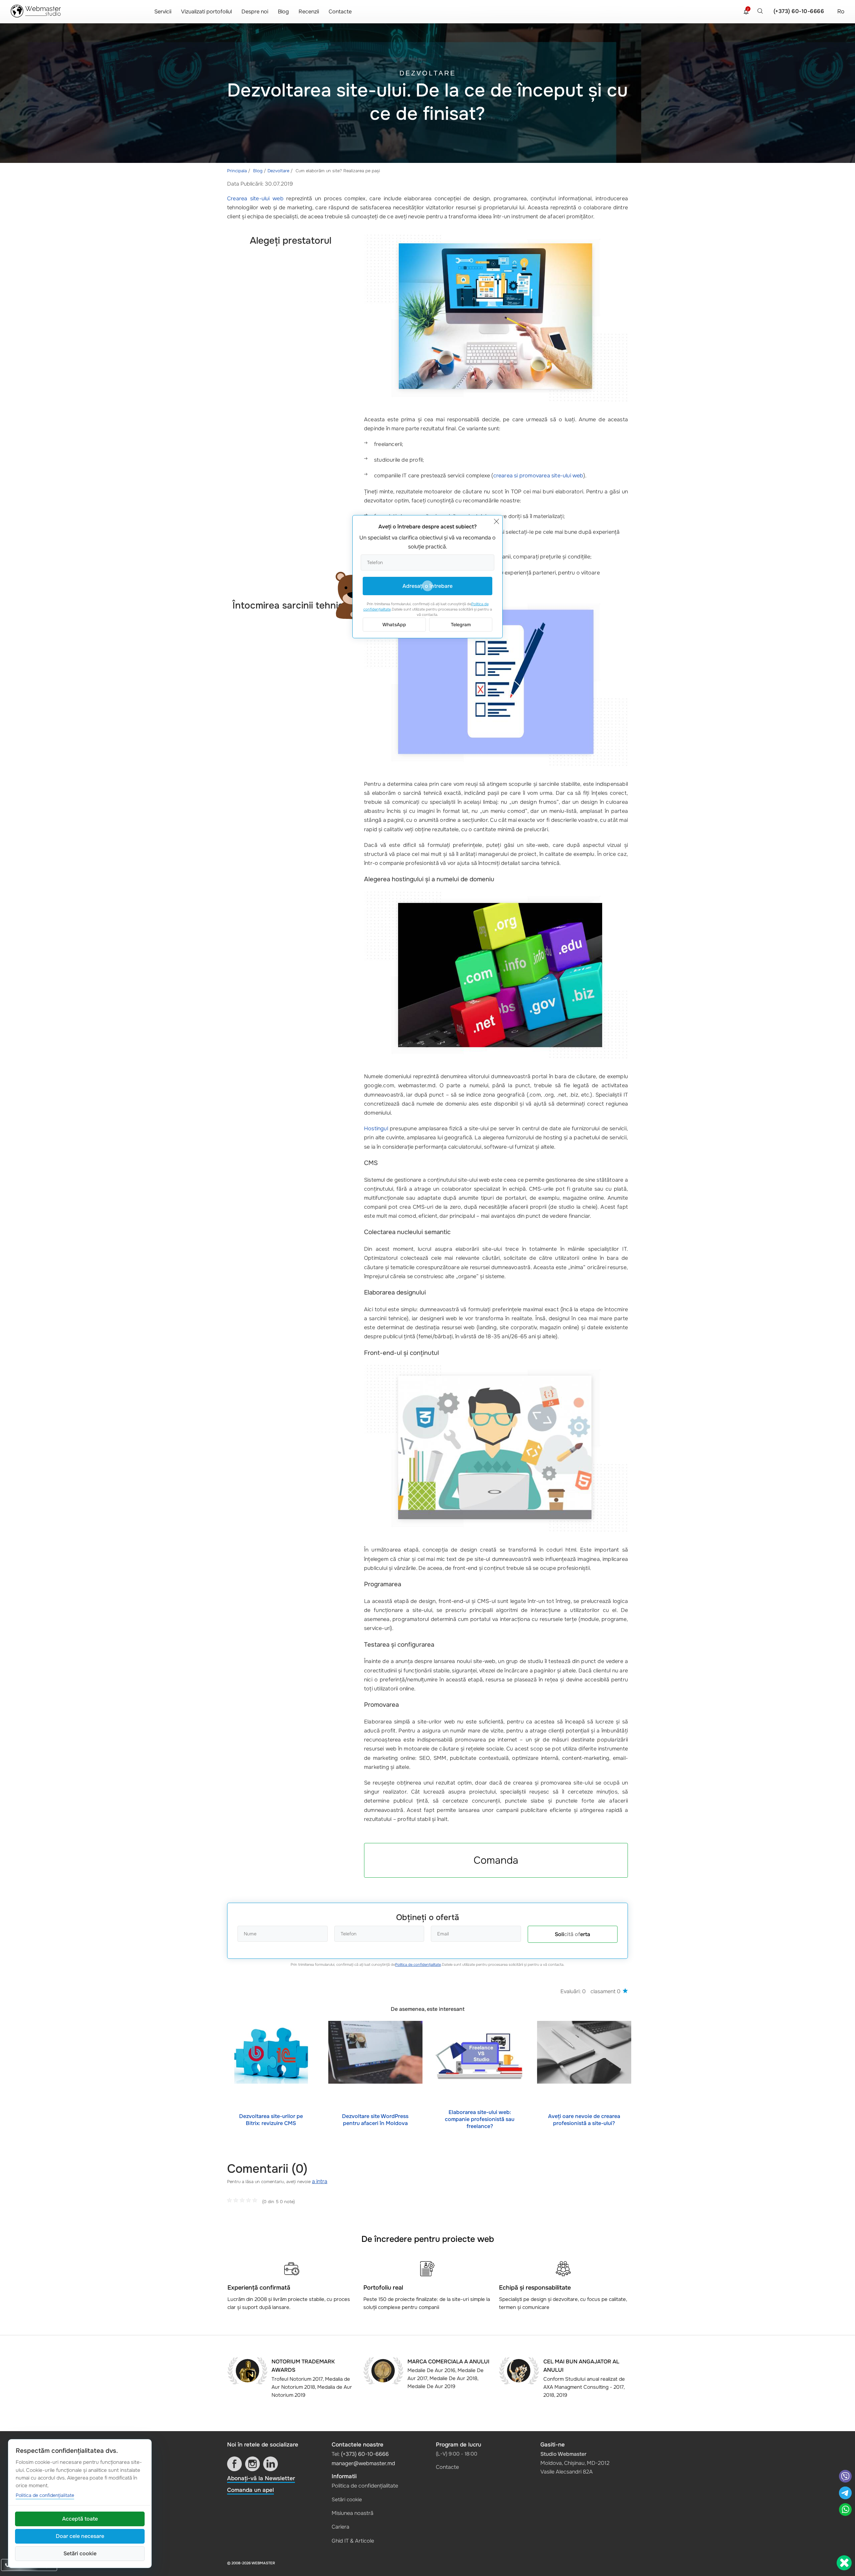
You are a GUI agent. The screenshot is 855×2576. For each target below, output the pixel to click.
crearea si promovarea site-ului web (538, 476)
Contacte (340, 12)
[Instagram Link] (252, 2464)
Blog (283, 12)
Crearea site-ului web (255, 198)
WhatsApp (394, 625)
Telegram (461, 625)
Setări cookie (347, 2500)
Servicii (163, 12)
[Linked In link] (271, 2464)
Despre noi (255, 12)
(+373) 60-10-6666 (799, 11)
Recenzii (309, 12)
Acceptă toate (80, 2519)
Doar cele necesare (80, 2536)
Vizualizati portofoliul (206, 12)
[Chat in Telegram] (845, 2494)
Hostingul (376, 1128)
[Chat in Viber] (845, 2477)
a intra (320, 2181)
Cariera (340, 2527)
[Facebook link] (234, 2464)
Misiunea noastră (353, 2513)
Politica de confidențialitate (418, 1964)
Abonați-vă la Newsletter (261, 2478)
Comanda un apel (250, 2490)
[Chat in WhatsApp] (845, 2510)
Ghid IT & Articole (353, 2541)
